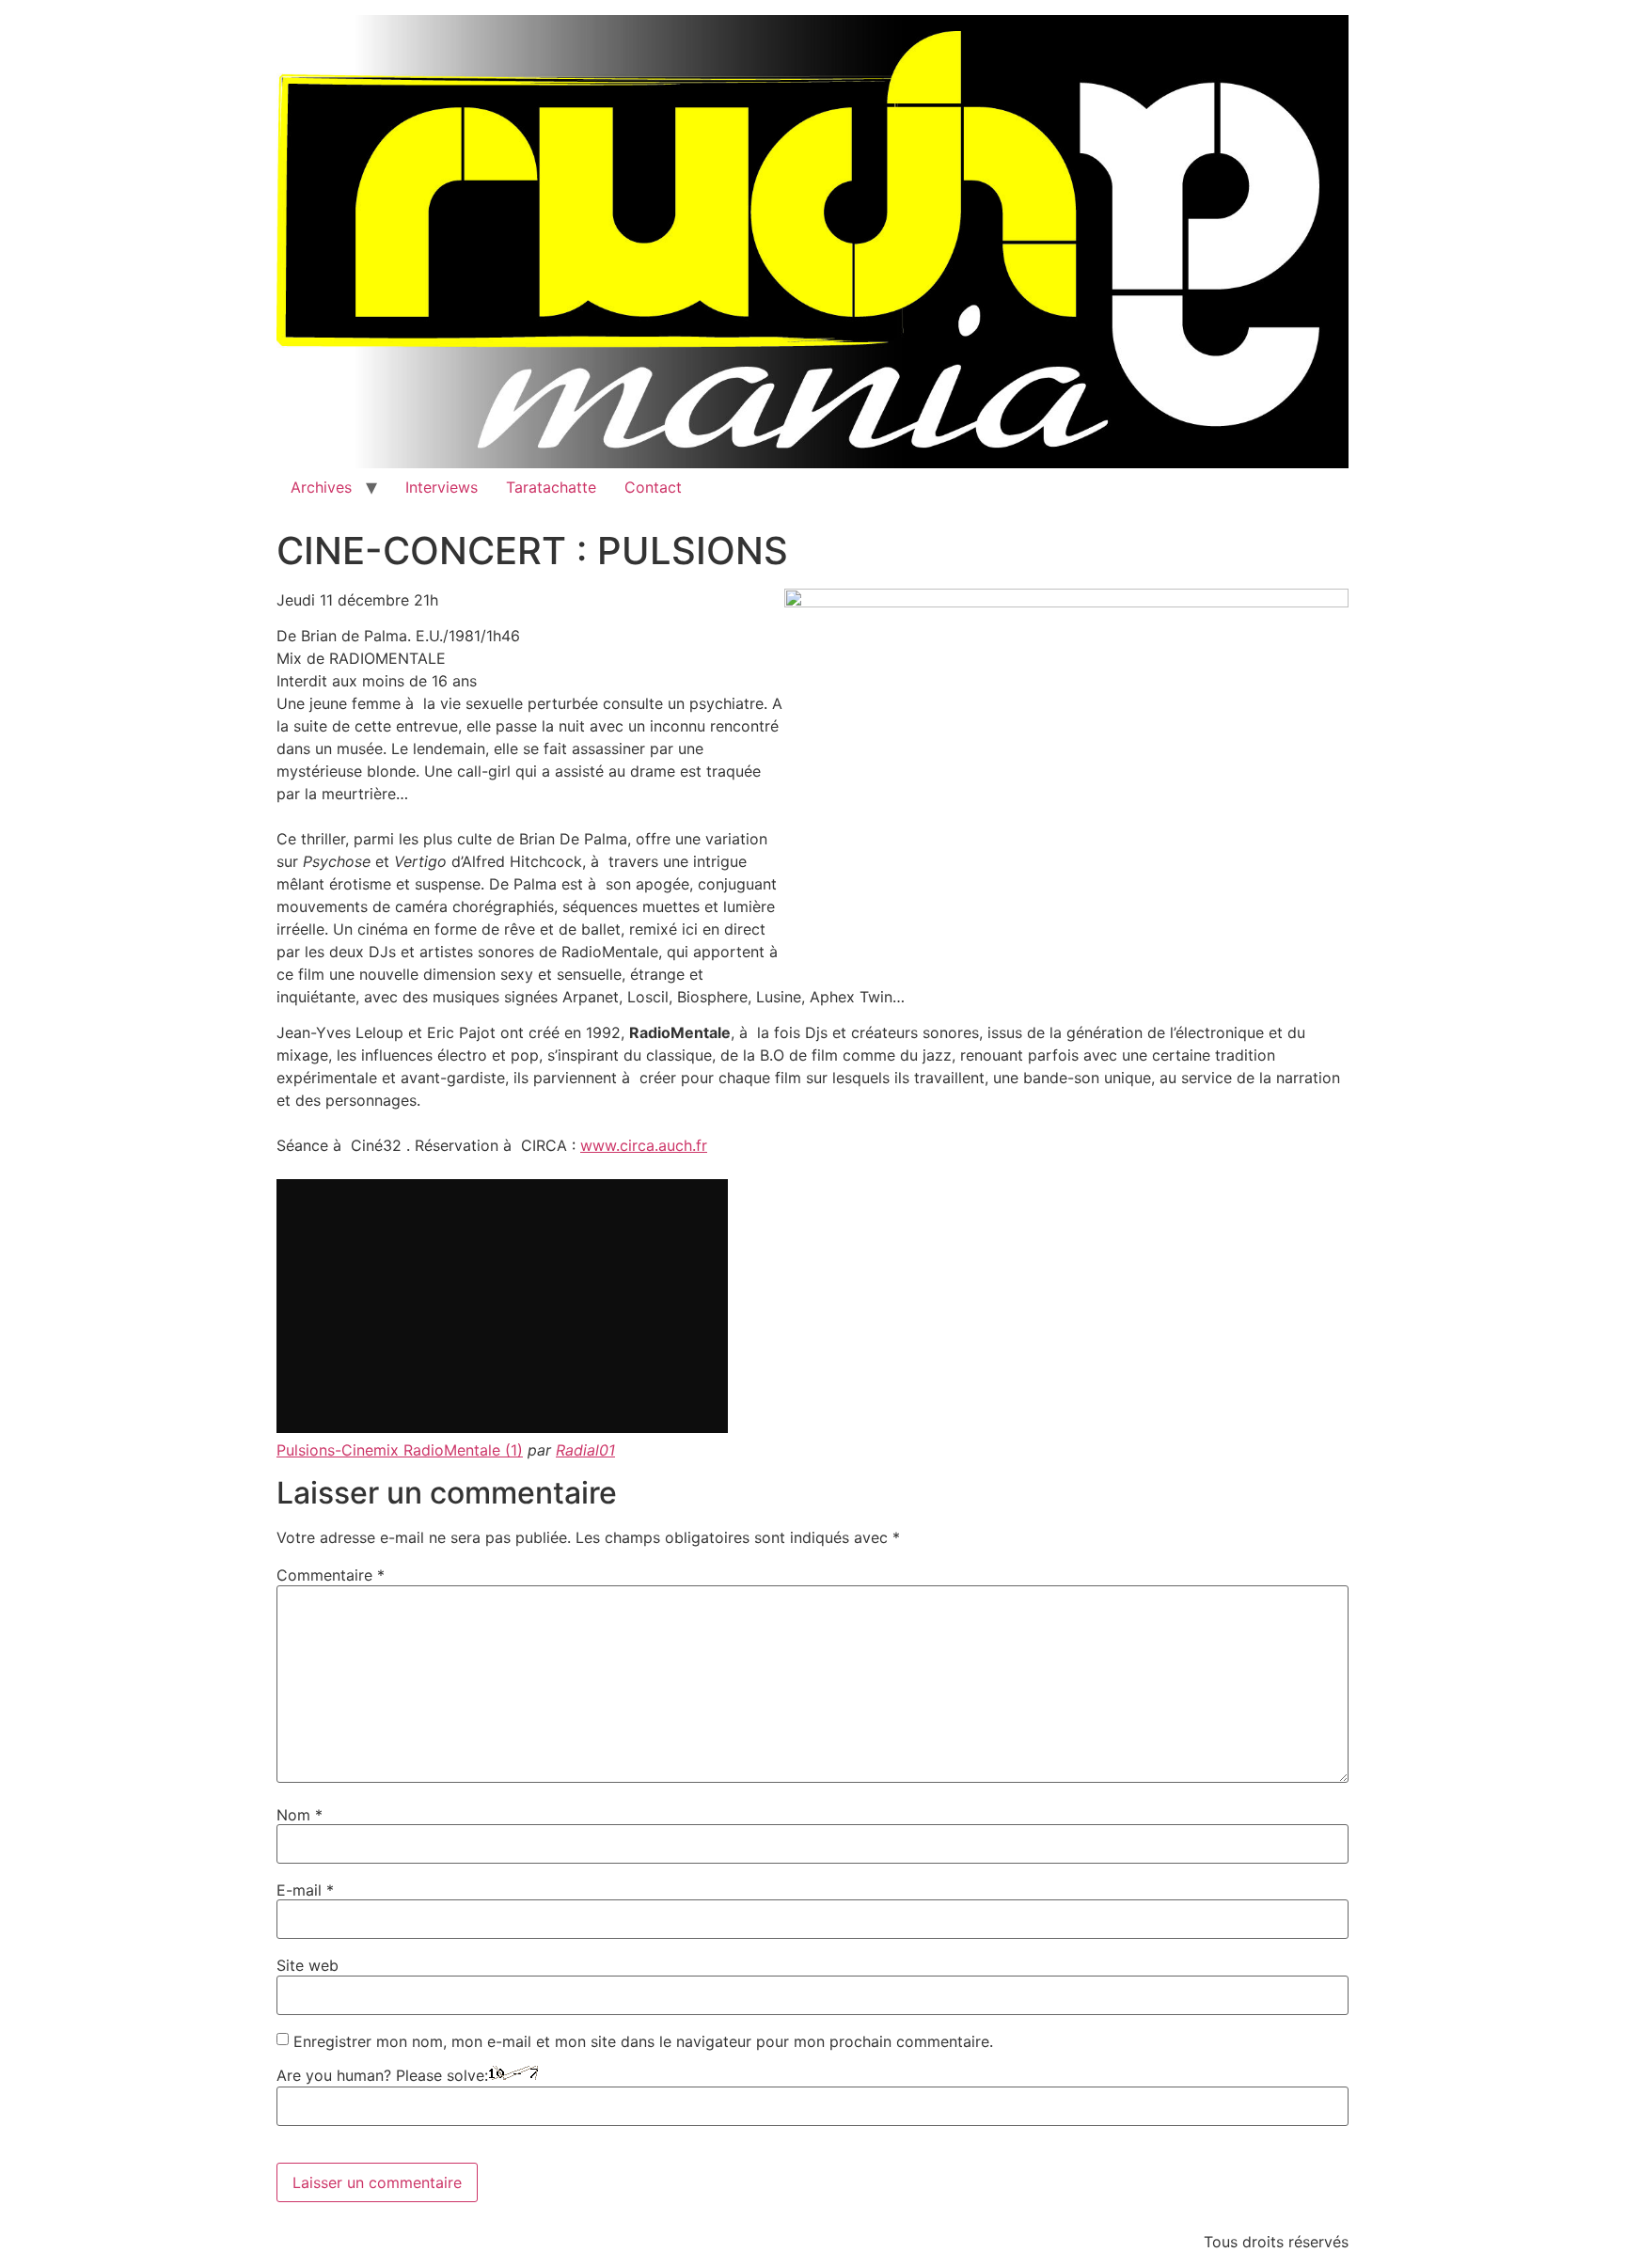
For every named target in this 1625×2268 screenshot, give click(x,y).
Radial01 (585, 1450)
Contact (653, 487)
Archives (321, 487)
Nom (300, 1815)
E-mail (305, 1890)
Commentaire (331, 1575)
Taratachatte (551, 487)
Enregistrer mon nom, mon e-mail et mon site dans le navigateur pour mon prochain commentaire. (643, 2041)
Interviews (442, 487)
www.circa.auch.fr (644, 1145)
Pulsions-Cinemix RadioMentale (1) (400, 1450)
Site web (308, 1965)
